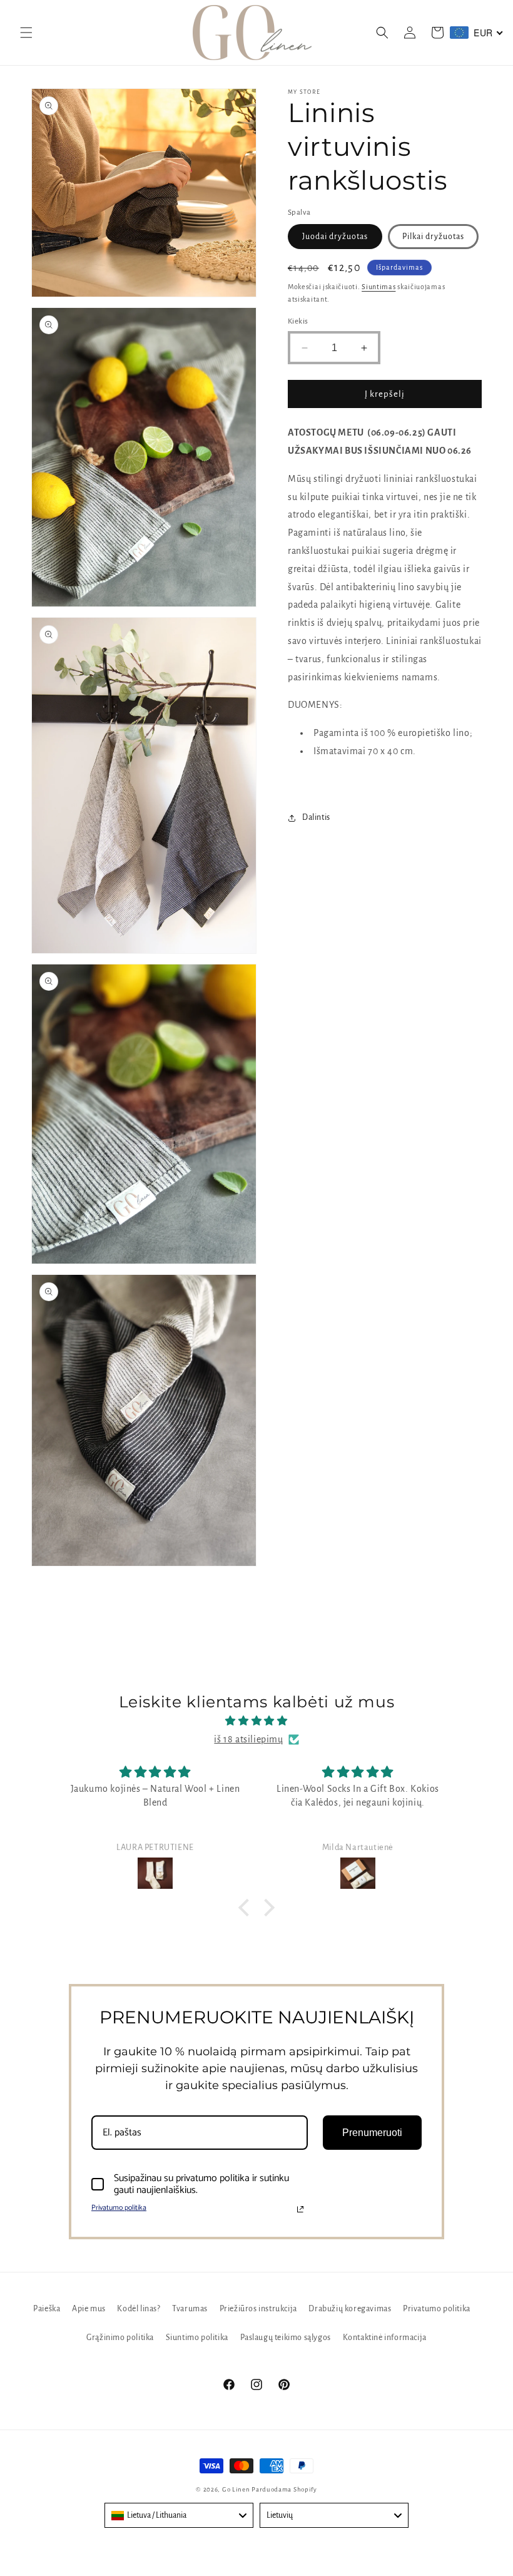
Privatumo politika (119, 2208)
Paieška (47, 2309)
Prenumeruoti (372, 2133)
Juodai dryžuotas (335, 237)
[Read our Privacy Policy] (300, 2209)
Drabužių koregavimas (350, 2309)
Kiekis (298, 321)
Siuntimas (378, 287)
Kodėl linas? (139, 2309)
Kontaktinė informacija (385, 2338)
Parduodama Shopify (284, 2489)
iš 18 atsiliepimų (248, 1739)
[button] (26, 33)
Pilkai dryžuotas (433, 237)
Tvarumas (190, 2309)
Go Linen (237, 2489)
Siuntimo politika (197, 2338)
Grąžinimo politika (120, 2338)
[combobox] (179, 2515)
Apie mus (89, 2309)
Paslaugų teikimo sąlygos (286, 2338)
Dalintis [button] (316, 817)
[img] (256, 1721)
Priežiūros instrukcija (258, 2309)
